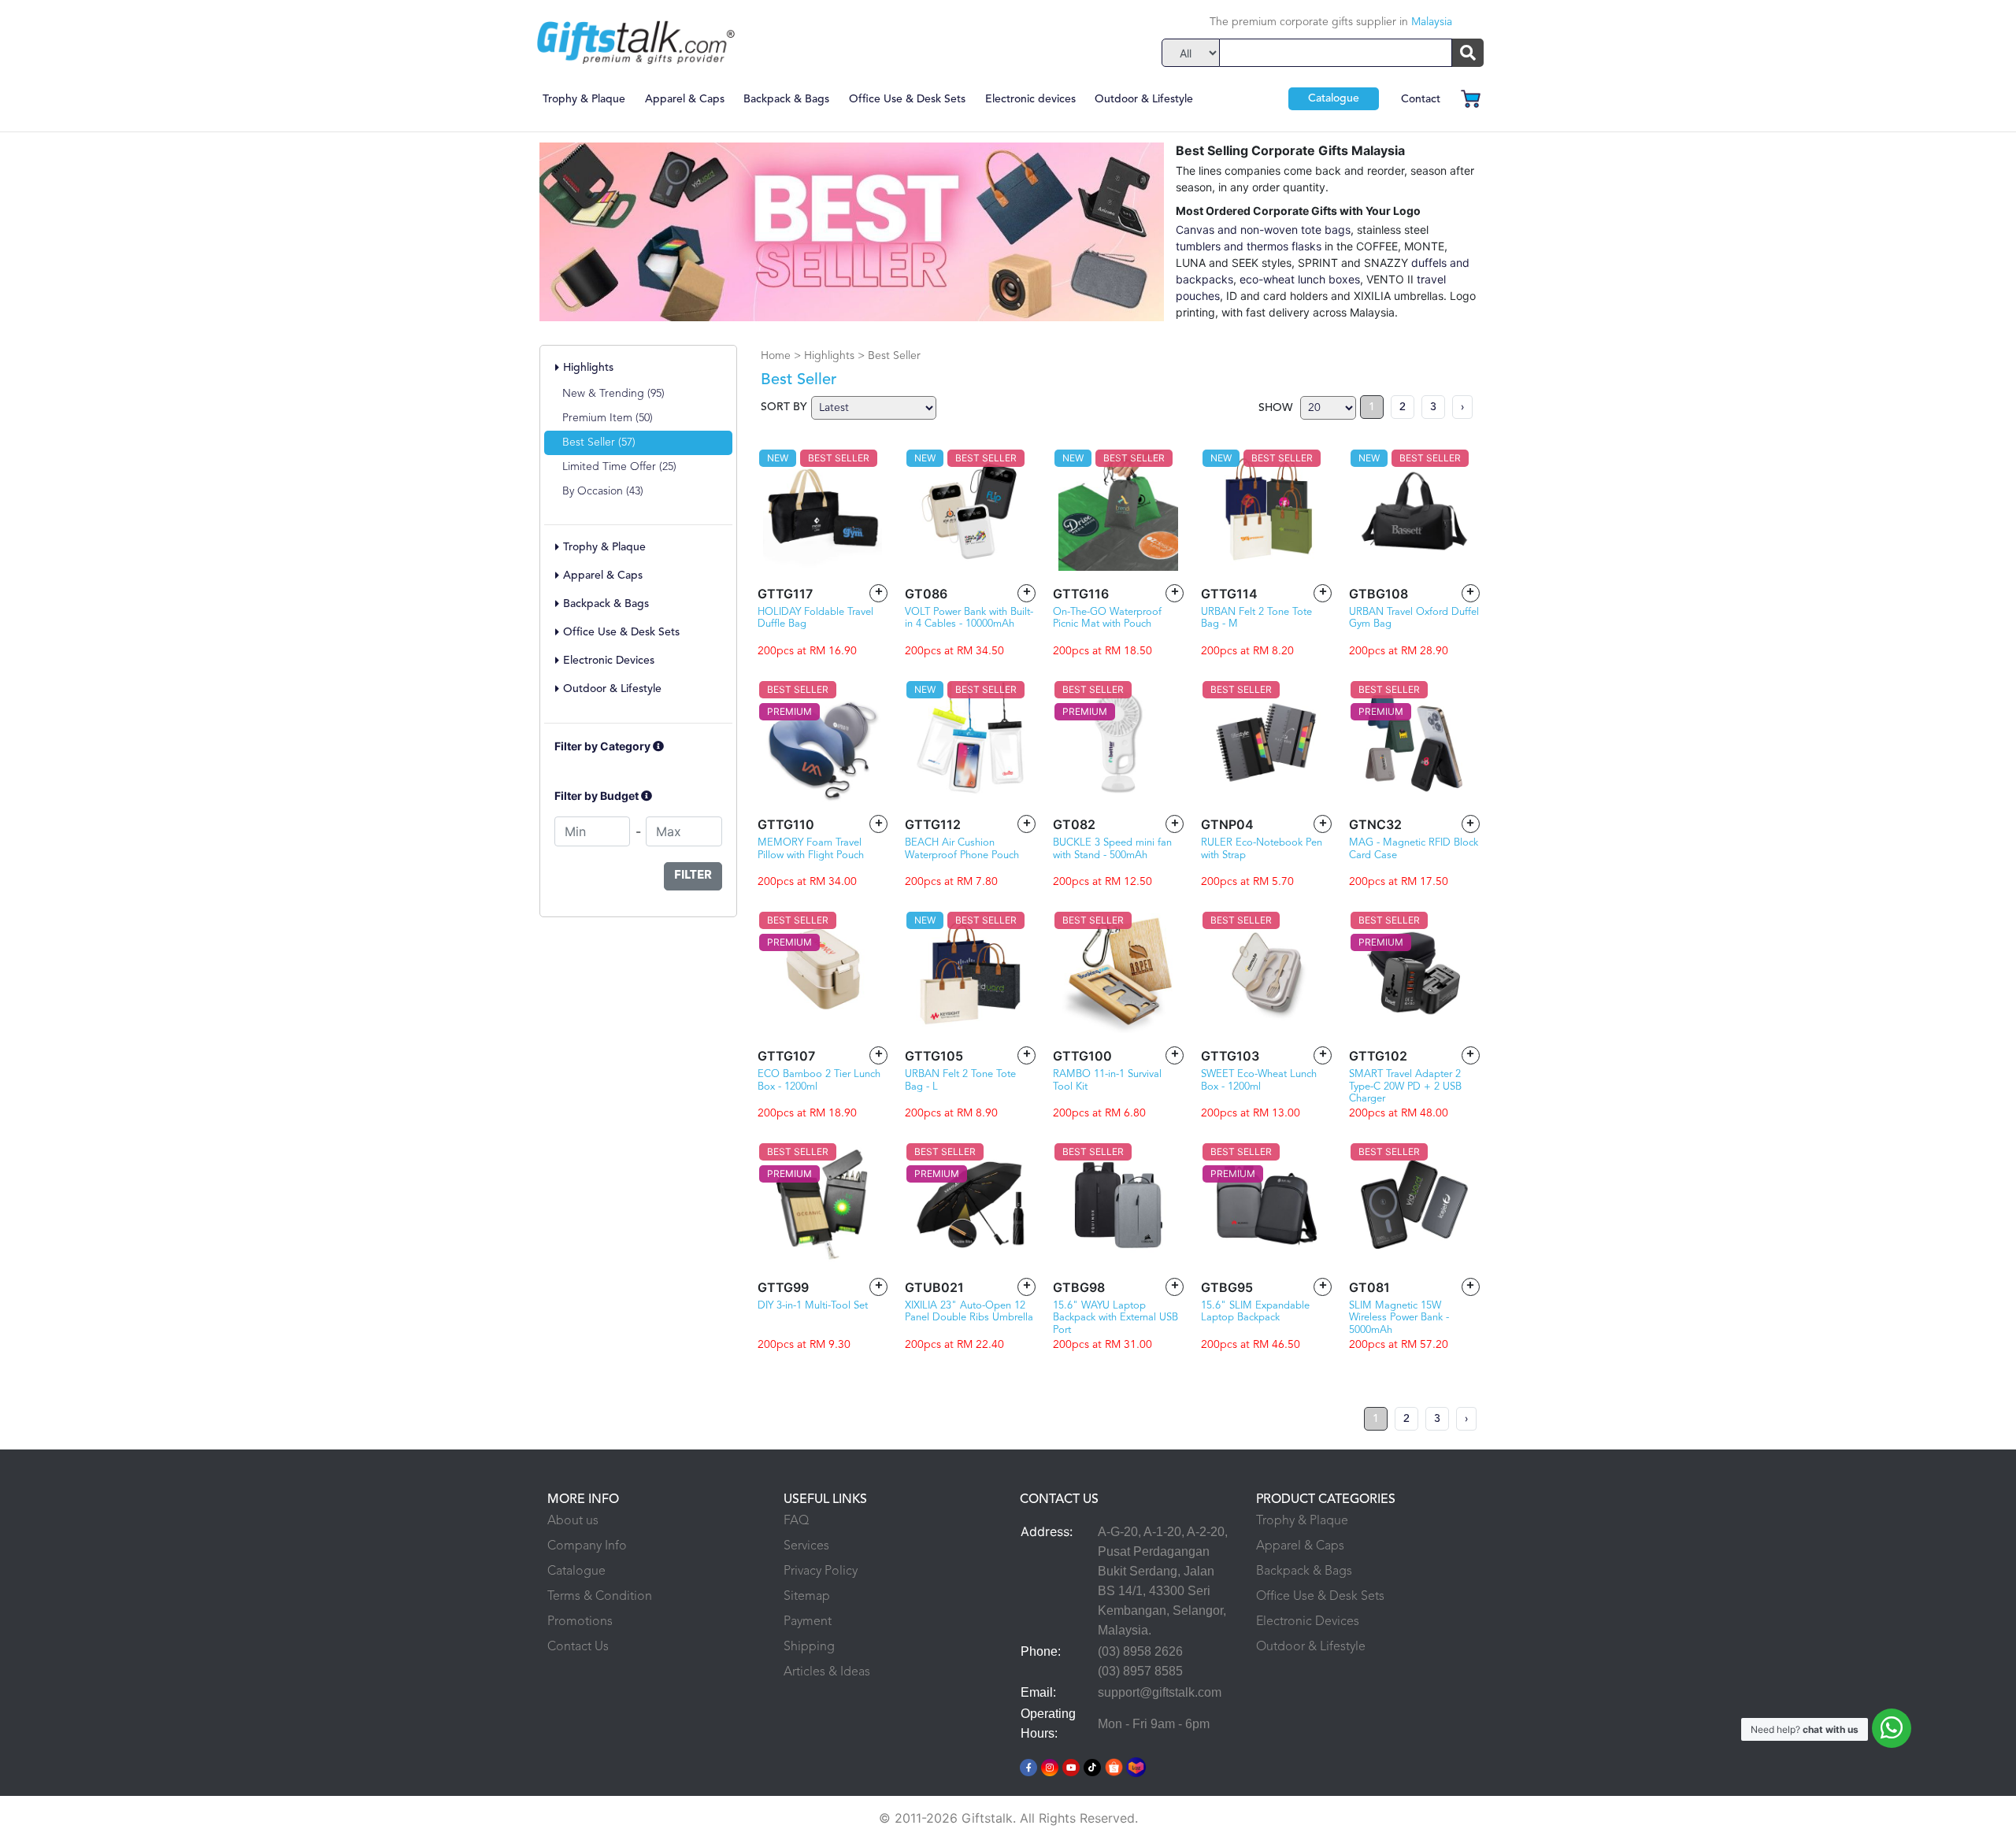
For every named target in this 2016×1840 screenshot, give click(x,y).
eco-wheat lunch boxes (1300, 279)
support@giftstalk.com (1160, 1692)
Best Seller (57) (599, 442)
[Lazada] (1137, 1766)
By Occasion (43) (603, 491)
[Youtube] (1071, 1766)
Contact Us (578, 1647)
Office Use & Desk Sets (907, 99)
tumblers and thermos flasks (1249, 246)
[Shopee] (1114, 1766)
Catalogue (1334, 98)
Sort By (784, 407)
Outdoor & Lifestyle (1144, 99)
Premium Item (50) (608, 418)
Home (777, 356)
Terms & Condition (600, 1597)
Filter (693, 876)
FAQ (796, 1521)
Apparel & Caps (685, 99)
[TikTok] (1092, 1766)
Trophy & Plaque (584, 99)
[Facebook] (1028, 1766)
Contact (1421, 99)
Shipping (809, 1647)
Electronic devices (1030, 99)
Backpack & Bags (786, 99)
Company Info (587, 1546)
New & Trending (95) (613, 394)
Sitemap (807, 1597)
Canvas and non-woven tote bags (1263, 230)
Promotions (580, 1622)
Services (806, 1546)
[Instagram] (1050, 1766)
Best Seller (894, 356)
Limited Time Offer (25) (619, 467)
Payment (808, 1622)
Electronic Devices (1308, 1622)
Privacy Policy (821, 1572)
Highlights (587, 368)
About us (573, 1521)
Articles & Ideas (827, 1672)
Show (1275, 408)
